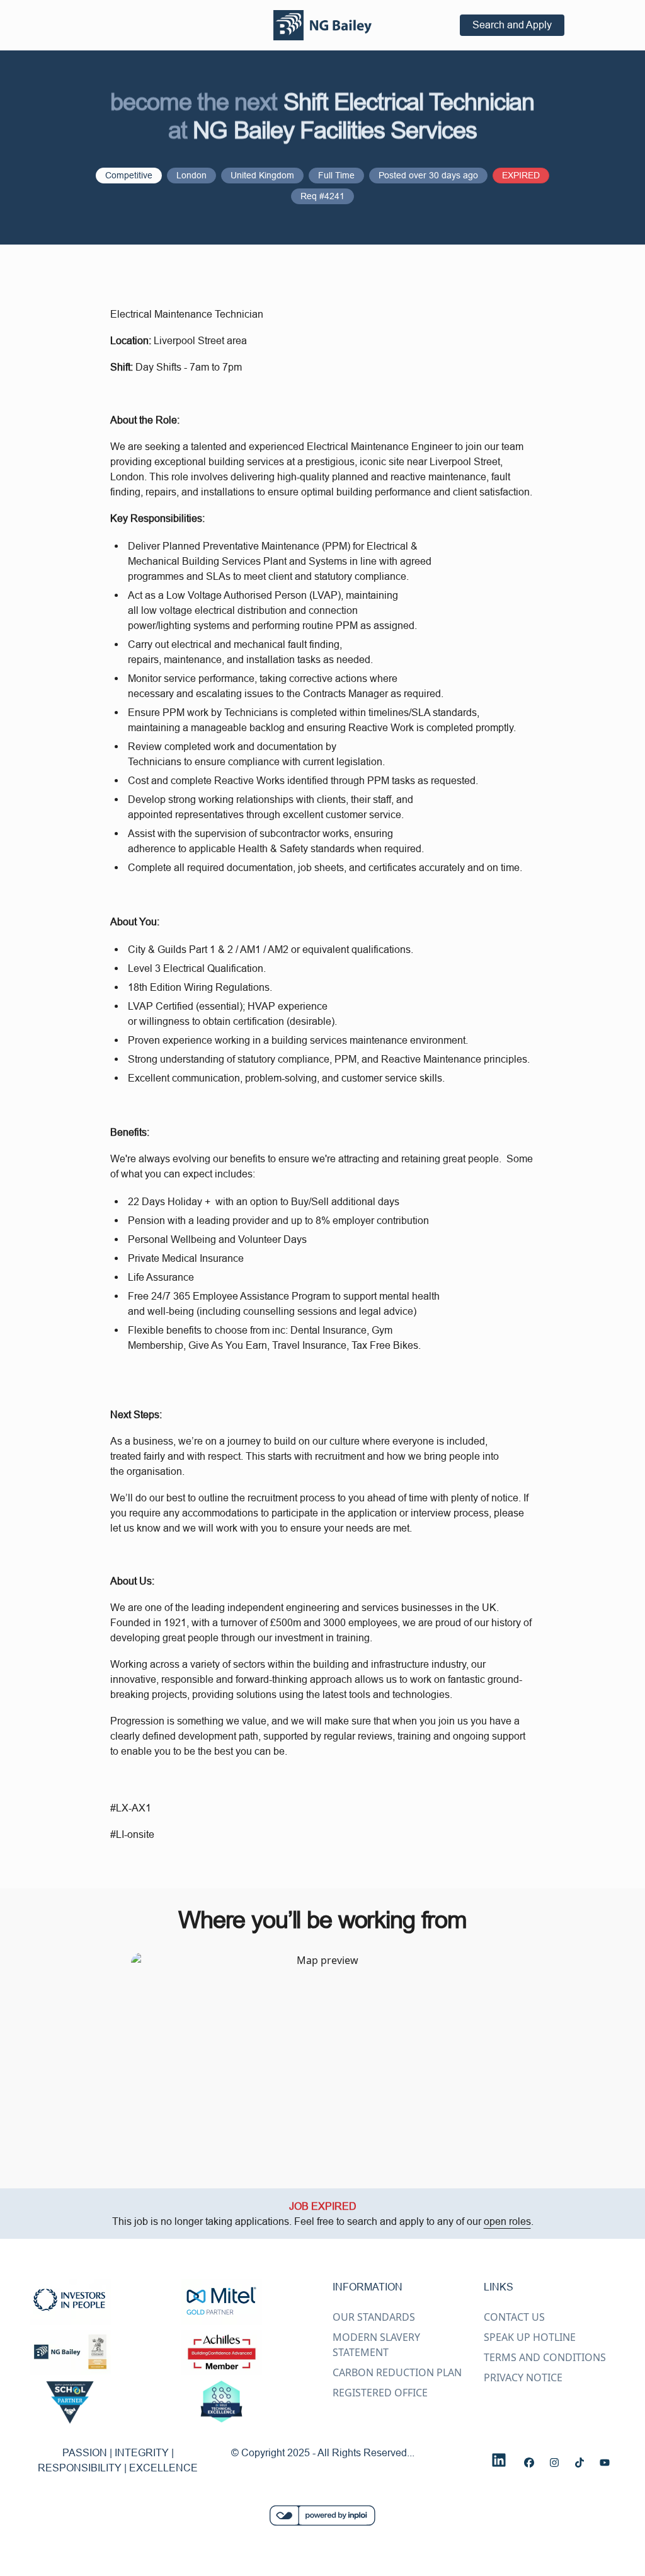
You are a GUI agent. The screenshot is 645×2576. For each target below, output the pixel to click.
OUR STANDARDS (374, 2317)
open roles (507, 2221)
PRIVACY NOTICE (523, 2377)
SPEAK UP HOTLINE (530, 2337)
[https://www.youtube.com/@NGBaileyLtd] (605, 2463)
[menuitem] (322, 25)
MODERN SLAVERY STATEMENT (376, 2345)
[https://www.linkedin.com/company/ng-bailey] (499, 2460)
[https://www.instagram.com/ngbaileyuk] (554, 2463)
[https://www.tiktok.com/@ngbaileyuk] (579, 2463)
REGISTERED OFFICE (380, 2393)
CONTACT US (514, 2317)
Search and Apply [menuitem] (512, 25)
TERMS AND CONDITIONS (545, 2357)
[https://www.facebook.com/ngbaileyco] (529, 2463)
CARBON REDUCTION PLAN (397, 2372)
